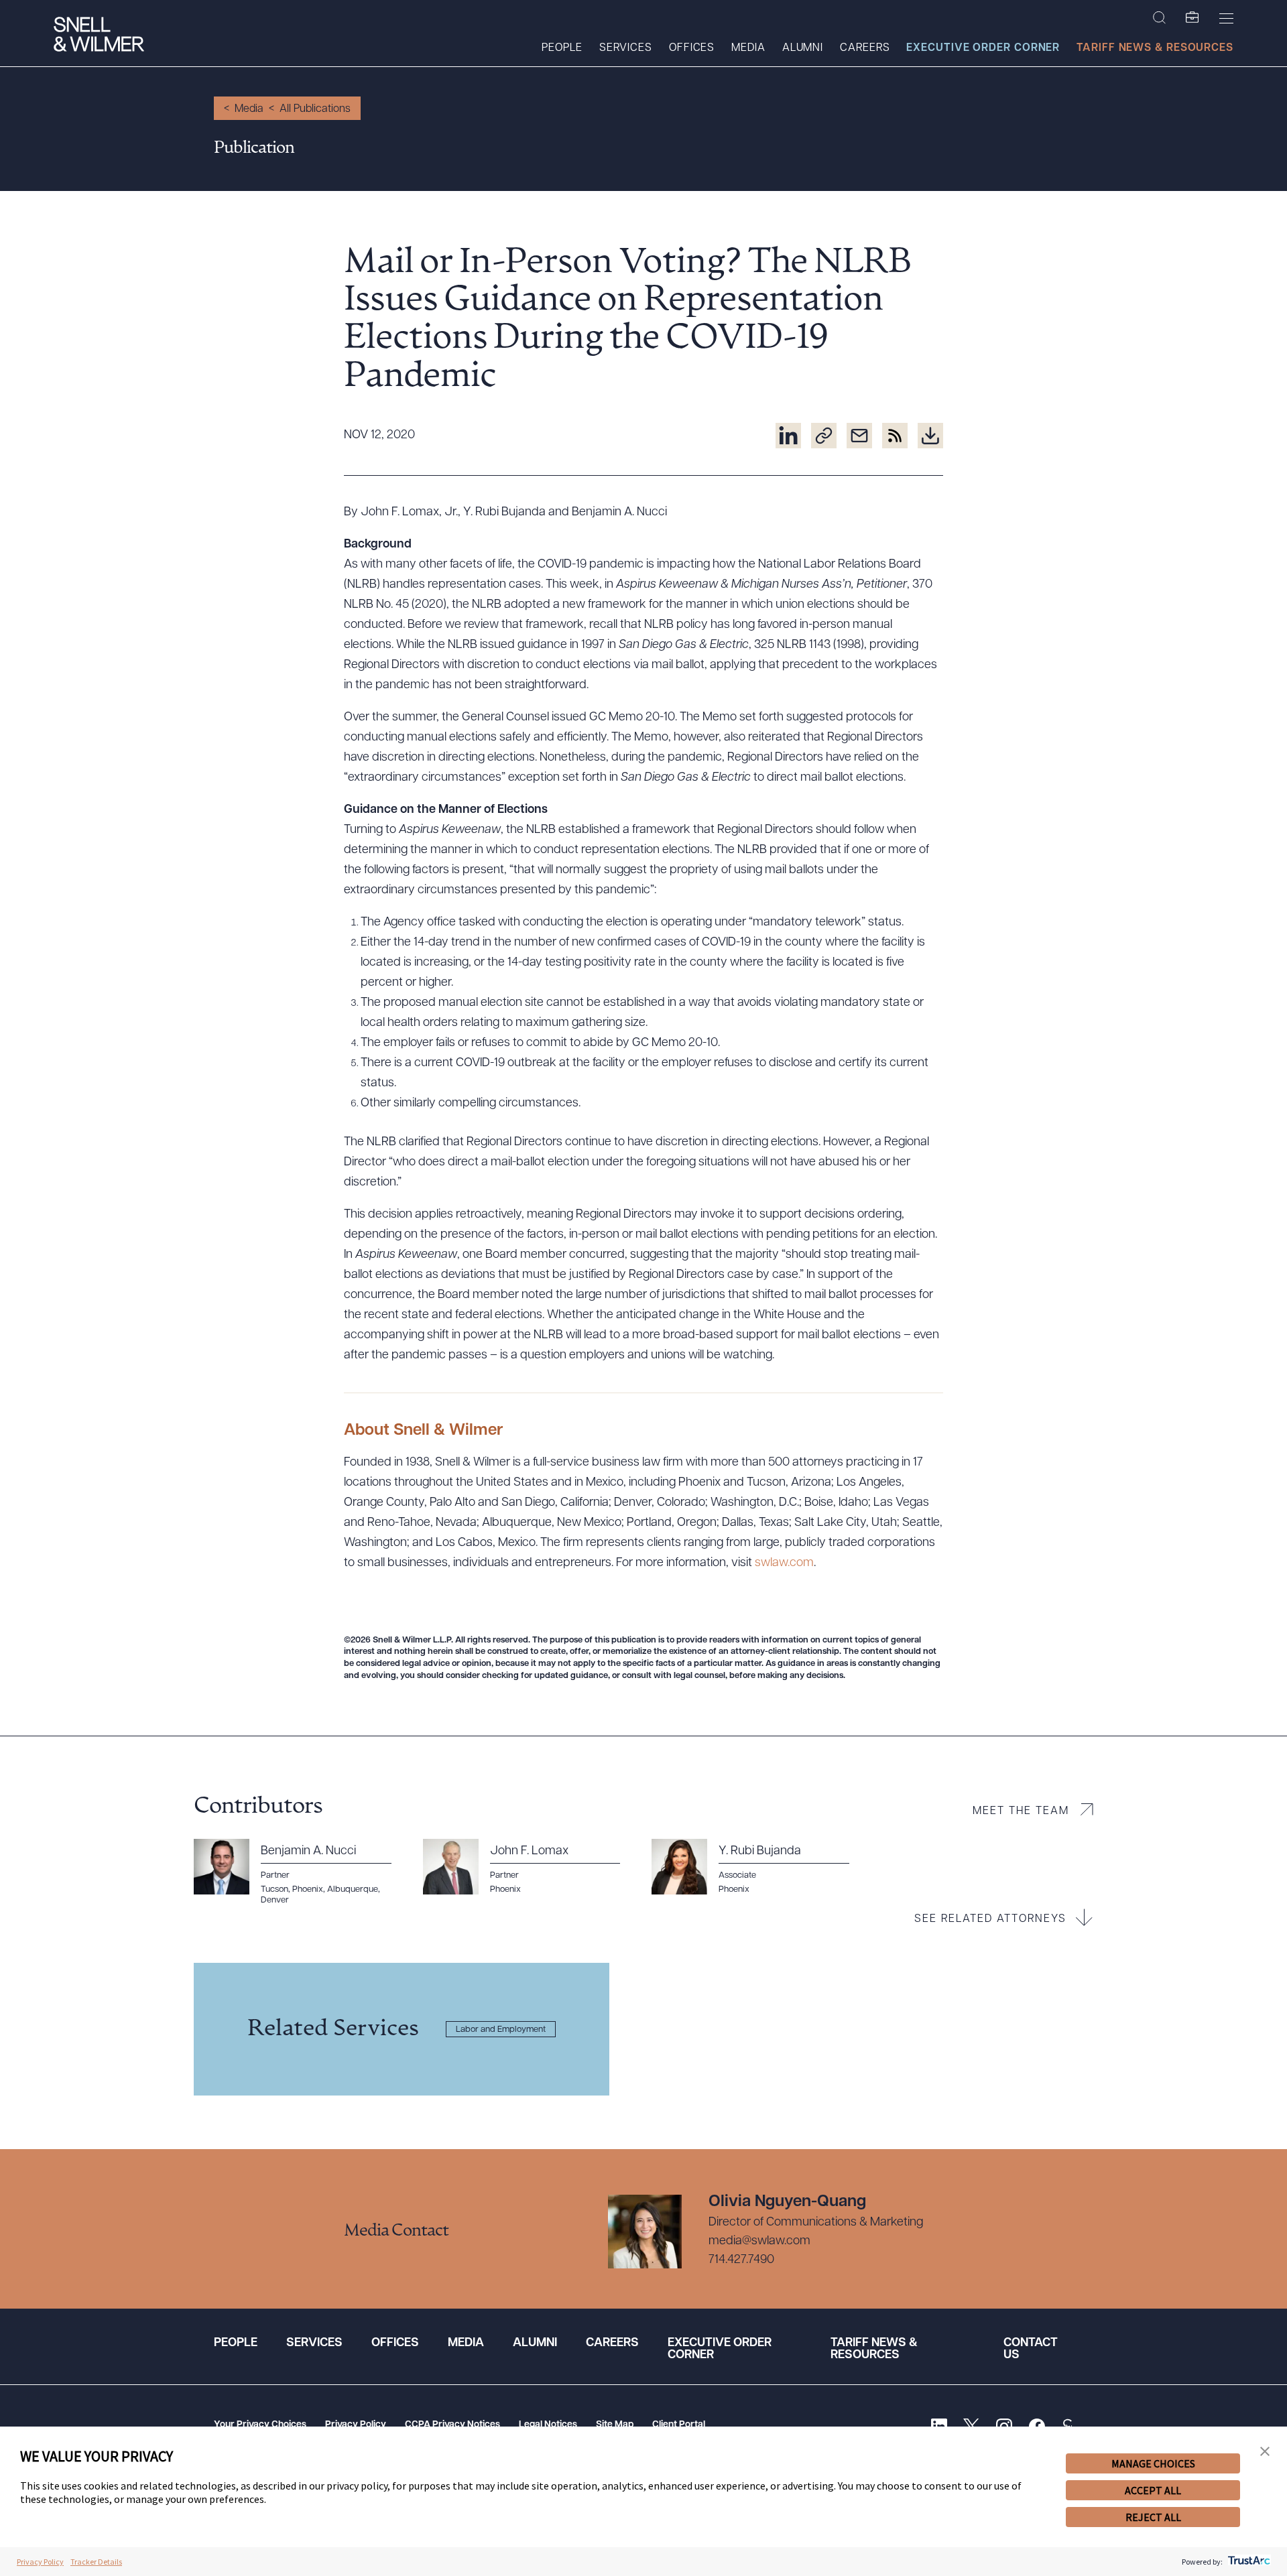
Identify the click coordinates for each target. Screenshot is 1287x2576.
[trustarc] (1248, 2562)
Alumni (803, 48)
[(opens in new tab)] (788, 436)
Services (626, 48)
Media (748, 48)
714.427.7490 (741, 2260)
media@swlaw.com (759, 2242)
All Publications (315, 109)
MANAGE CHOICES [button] (1153, 2463)
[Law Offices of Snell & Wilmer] (99, 36)
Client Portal (679, 2425)
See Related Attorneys (990, 1919)
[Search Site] (1159, 18)
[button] (1265, 2452)
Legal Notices (548, 2425)
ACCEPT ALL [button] (1153, 2490)
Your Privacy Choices (260, 2425)
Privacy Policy (356, 2425)
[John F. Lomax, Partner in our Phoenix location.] (530, 1867)
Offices (692, 48)
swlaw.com (784, 1563)
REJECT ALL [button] (1153, 2517)
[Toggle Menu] (1226, 18)
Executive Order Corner (983, 48)
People (562, 48)
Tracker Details (96, 2562)
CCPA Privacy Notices (452, 2425)
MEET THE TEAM (1021, 1811)
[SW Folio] (1192, 18)
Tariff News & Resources (1155, 48)
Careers (865, 48)
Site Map (615, 2425)
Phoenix (734, 1889)
